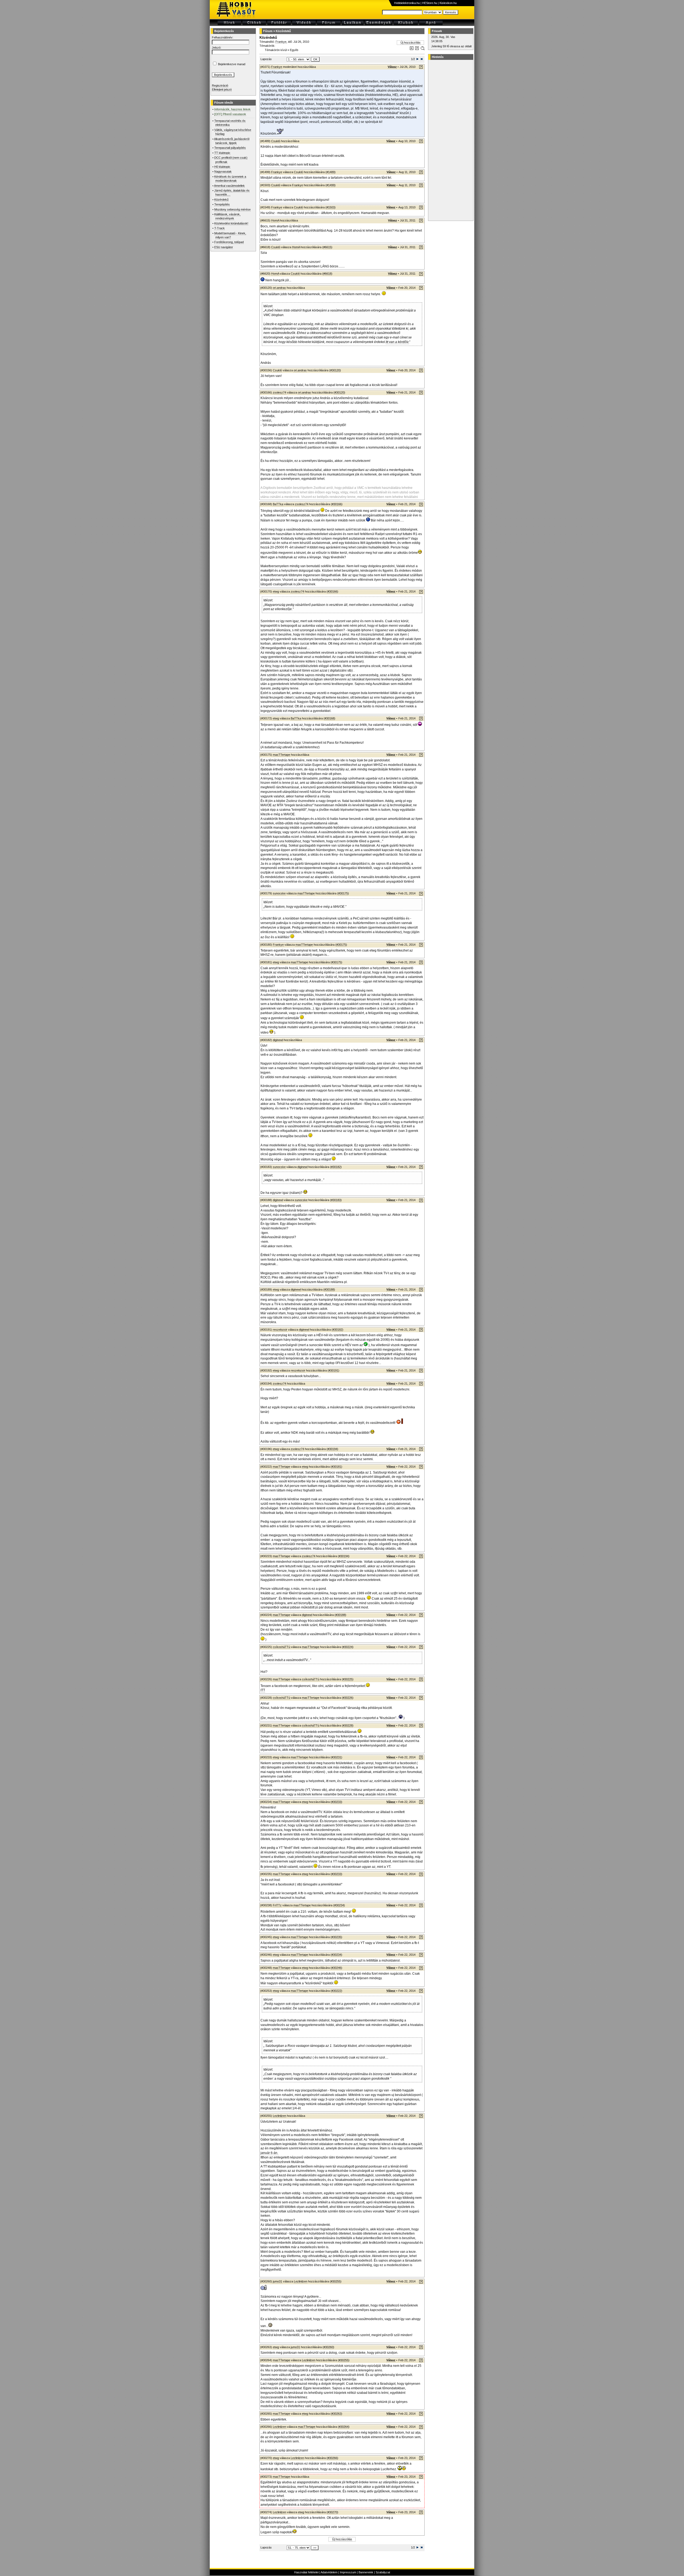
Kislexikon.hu (448, 3)
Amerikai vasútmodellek (229, 186)
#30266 (332, 2458)
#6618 (327, 274)
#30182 (336, 1167)
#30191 (333, 1370)
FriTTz (277, 1905)
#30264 (344, 2427)
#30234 (339, 1905)
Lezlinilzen (279, 2116)
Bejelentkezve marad (232, 64)
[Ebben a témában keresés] (412, 49)
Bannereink (366, 2572)
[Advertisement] (450, 140)
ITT (263, 1690)
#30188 (329, 1289)
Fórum (268, 31)
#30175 (343, 893)
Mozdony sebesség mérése (232, 209)
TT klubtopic (222, 153)
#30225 (348, 1679)
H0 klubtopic (222, 167)
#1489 (331, 172)
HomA (275, 220)
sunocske (279, 893)
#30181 (336, 1467)
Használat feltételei (306, 2572)
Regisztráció (220, 85)
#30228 (348, 1725)
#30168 (329, 718)
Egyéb (294, 50)
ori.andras (279, 288)
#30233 (336, 1802)
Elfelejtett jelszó (222, 89)
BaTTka (278, 504)
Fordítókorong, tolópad (229, 242)
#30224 (348, 1647)
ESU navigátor (224, 247)
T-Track (219, 228)
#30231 (336, 1757)
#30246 (336, 1968)
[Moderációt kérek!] (417, 49)
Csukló (276, 141)
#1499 (331, 185)
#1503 (331, 207)
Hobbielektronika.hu (407, 3)
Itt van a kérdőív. (397, 342)
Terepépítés (222, 204)
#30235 (336, 1937)
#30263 (336, 2414)
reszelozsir (280, 1330)
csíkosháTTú (281, 1647)
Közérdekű (221, 200)
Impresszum (348, 2572)
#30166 (337, 504)
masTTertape (281, 755)
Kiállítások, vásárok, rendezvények (227, 216)
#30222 (336, 1991)
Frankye (281, 42)
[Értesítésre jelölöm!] (422, 49)
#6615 (327, 247)
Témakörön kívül (276, 50)
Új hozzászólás (411, 42)
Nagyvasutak (223, 172)
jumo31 (277, 2281)
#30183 (336, 1200)
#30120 (335, 370)
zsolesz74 (279, 392)
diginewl (278, 1040)
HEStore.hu (430, 3)
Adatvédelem (329, 2572)
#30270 (332, 2512)
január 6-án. (269, 2153)
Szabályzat (383, 2572)
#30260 (328, 2347)
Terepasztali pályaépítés (230, 148)
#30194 (332, 1449)
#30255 (336, 2281)
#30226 (348, 1698)
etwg (276, 591)
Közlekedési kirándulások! (231, 223)
